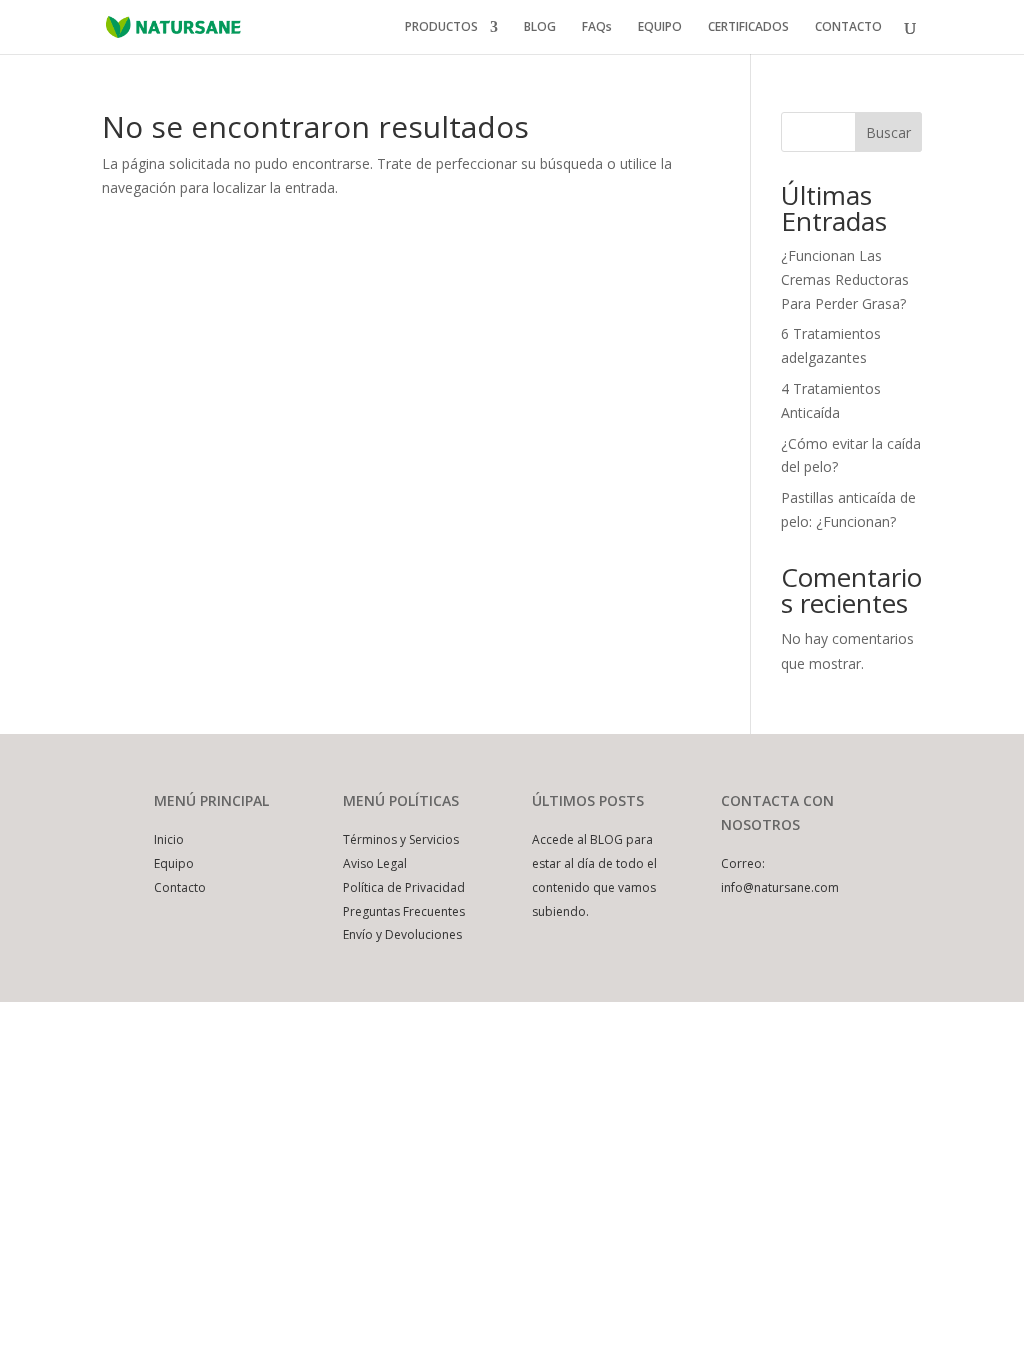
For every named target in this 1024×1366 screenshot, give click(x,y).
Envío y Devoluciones (402, 934)
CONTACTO (848, 27)
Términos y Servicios (401, 839)
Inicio (169, 839)
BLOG (540, 27)
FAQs (597, 27)
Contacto (180, 887)
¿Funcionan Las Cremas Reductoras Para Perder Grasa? (845, 279)
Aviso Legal (375, 863)
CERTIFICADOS (748, 27)
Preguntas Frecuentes (404, 911)
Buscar (888, 132)
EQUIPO (660, 27)
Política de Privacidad (404, 887)
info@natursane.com (780, 887)
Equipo (174, 863)
